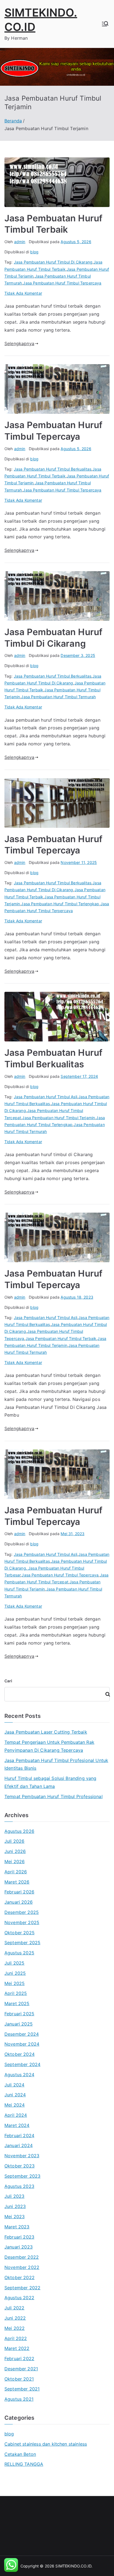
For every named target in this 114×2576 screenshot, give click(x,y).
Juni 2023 (15, 2206)
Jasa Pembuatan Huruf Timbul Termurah (58, 697)
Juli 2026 (14, 1841)
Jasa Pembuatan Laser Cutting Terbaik (46, 1732)
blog (34, 252)
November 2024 (22, 2044)
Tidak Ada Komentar (23, 293)
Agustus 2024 (19, 2075)
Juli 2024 (14, 2085)
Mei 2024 (15, 2105)
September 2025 (22, 1943)
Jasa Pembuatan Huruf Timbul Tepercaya (60, 1575)
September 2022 (22, 2288)
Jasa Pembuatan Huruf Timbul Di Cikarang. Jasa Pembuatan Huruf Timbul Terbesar (56, 1568)
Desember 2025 (22, 1912)
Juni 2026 (15, 1851)
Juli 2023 (14, 2196)
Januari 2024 (19, 2145)
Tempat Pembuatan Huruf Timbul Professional (54, 1796)
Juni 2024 (15, 2095)
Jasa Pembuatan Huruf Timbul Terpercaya (62, 283)
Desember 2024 (22, 2034)
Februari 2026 (19, 1892)
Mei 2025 (15, 1983)
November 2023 (22, 2156)
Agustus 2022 (19, 2298)
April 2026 (16, 1872)
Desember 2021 (21, 2369)
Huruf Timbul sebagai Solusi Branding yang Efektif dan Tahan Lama (50, 1782)
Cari (8, 1681)
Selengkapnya (19, 343)
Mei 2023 (15, 2217)
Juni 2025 (15, 1973)
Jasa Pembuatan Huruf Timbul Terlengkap (60, 904)
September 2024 (22, 2064)
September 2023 (22, 2176)
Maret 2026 (17, 1882)
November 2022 (22, 2267)
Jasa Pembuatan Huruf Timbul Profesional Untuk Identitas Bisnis (56, 1764)
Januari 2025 (19, 2024)
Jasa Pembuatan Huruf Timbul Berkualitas (53, 469)
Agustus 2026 (19, 1831)
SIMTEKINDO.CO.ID (73, 2566)
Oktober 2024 (20, 2054)
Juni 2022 (15, 2318)
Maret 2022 (17, 2348)
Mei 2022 (15, 2328)
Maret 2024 (17, 2125)
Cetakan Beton (20, 2454)
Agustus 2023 (19, 2186)
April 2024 (16, 2115)
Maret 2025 (17, 2003)
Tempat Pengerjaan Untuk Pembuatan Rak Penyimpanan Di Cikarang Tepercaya (49, 1746)
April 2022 (16, 2338)
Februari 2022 (19, 2359)
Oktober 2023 (20, 2166)
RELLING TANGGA (24, 2464)
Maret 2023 (17, 2227)
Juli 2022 (14, 2308)
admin (20, 242)
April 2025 (16, 1993)
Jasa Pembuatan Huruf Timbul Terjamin (59, 1118)
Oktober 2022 (20, 2277)
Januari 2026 (19, 1902)
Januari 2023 (19, 2247)
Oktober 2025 (20, 1933)
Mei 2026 (15, 1862)
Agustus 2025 (19, 1953)
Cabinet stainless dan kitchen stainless (46, 2444)
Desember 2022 (22, 2257)
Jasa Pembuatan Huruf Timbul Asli (46, 1097)
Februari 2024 (19, 2136)
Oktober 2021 (19, 2379)
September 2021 (22, 2389)
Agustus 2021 (19, 2399)
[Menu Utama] (105, 24)
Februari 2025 (19, 2014)
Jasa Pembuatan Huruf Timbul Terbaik (61, 1338)
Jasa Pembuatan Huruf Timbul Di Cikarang (53, 262)
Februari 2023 (19, 2237)
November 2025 (22, 1922)
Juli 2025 (14, 1963)
